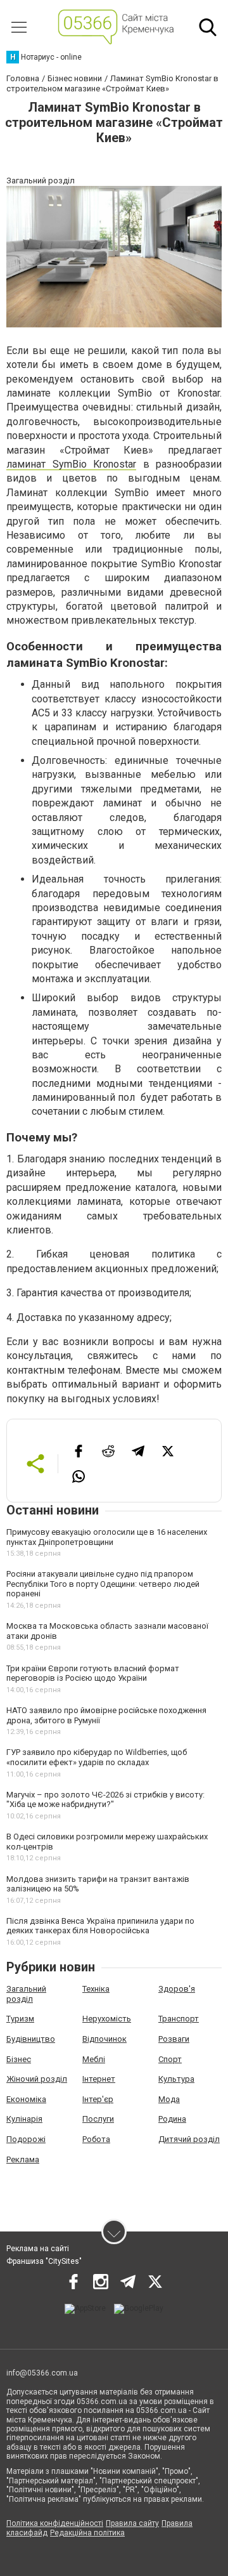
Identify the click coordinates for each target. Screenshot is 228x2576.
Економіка (26, 2099)
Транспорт (179, 2019)
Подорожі (26, 2139)
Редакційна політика (87, 2533)
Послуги (98, 2119)
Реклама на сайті (38, 2249)
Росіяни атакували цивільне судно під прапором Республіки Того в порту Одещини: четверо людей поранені (103, 1584)
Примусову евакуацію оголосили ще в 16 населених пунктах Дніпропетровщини (107, 1537)
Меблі (94, 2059)
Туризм (20, 2019)
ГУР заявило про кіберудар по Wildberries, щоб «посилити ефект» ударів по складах (97, 1757)
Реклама (23, 2159)
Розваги (174, 2039)
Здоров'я (177, 1989)
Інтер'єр (98, 2099)
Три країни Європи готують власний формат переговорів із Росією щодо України (93, 1673)
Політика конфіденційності (55, 2523)
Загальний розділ (26, 1994)
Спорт (170, 2059)
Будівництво (31, 2039)
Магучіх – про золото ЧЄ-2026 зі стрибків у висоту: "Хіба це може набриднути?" (105, 1800)
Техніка (96, 1989)
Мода (169, 2099)
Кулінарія (24, 2119)
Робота (96, 2139)
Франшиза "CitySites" (44, 2261)
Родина (172, 2119)
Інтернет (99, 2079)
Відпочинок (104, 2039)
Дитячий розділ (189, 2139)
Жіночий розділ (37, 2079)
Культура (176, 2079)
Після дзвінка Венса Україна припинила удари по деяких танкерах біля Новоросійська (100, 1926)
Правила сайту (132, 2523)
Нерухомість (107, 2019)
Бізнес (19, 2059)
